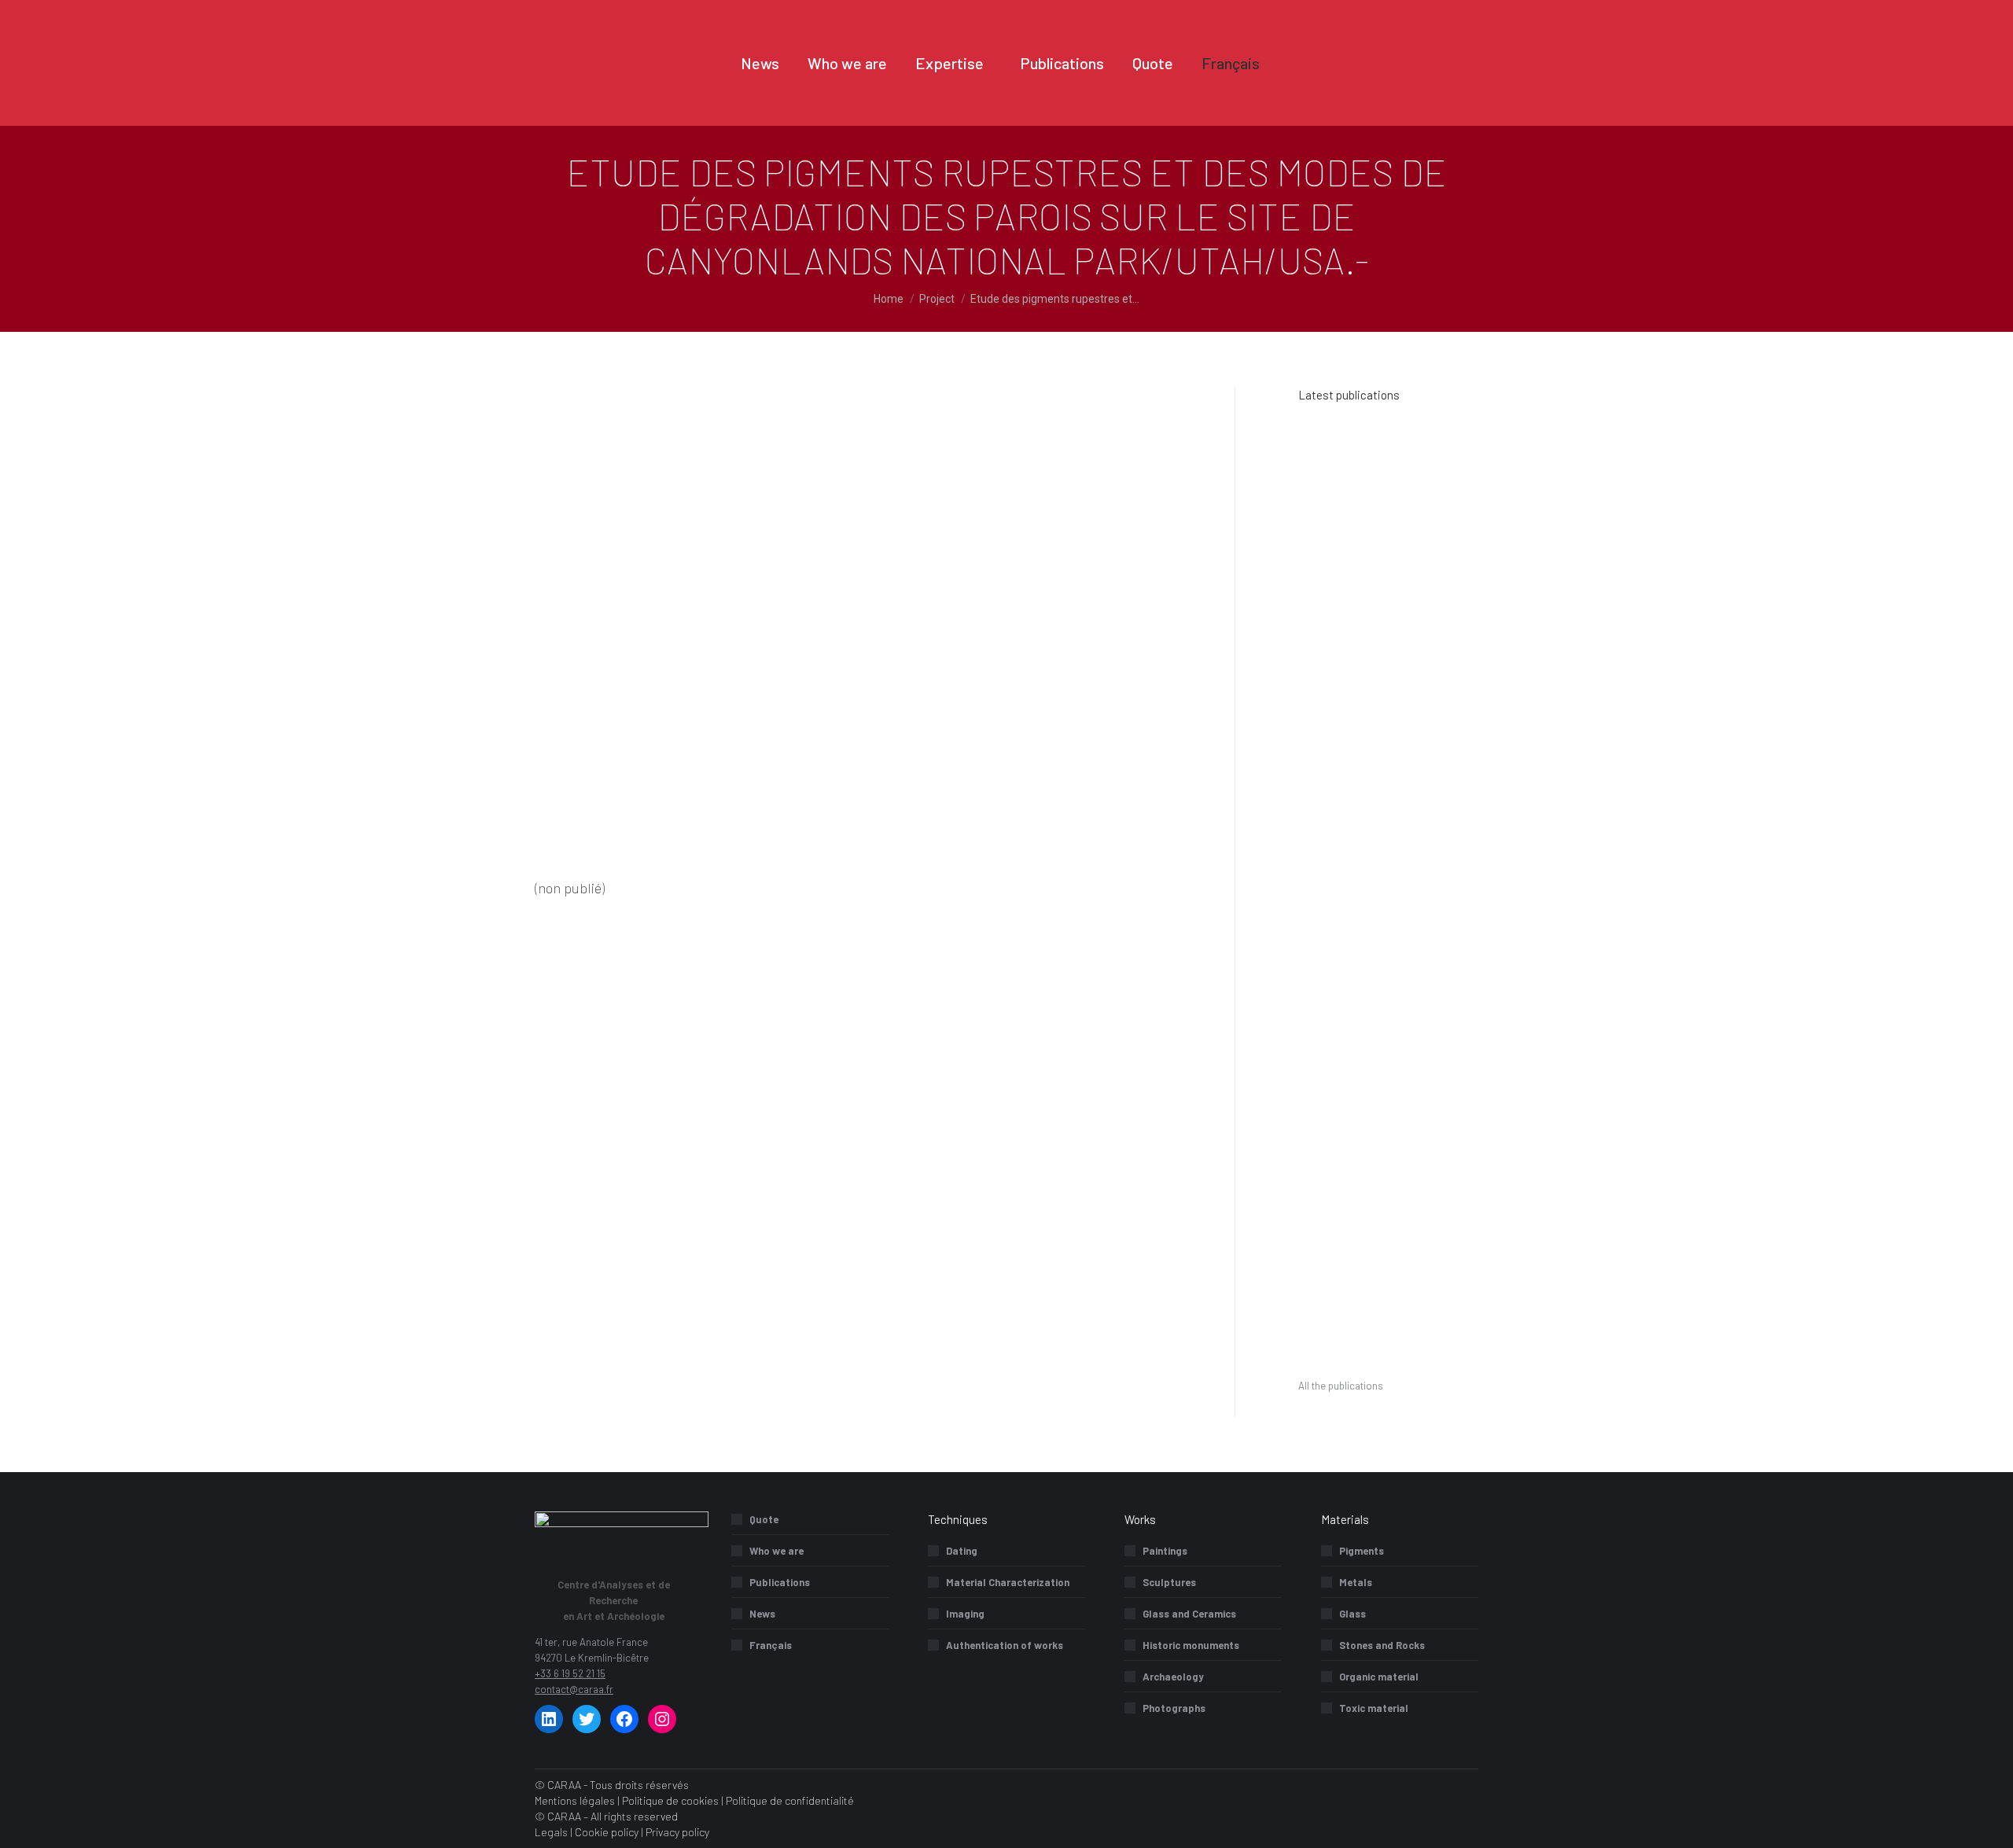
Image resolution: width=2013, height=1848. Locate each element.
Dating (962, 1551)
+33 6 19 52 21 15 (570, 1673)
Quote (764, 1519)
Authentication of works (1005, 1645)
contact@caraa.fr (574, 1689)
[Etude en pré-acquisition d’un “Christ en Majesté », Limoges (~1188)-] (1329, 1058)
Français (771, 1645)
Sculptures (1169, 1582)
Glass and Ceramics (1189, 1614)
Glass (1352, 1614)
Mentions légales (575, 1800)
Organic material (1379, 1677)
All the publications (1341, 1386)
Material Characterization (1008, 1582)
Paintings (1165, 1551)
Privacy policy (677, 1832)
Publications (780, 1582)
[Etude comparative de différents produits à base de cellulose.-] (1389, 816)
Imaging (965, 1614)
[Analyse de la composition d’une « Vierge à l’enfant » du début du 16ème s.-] (1389, 937)
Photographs (1174, 1708)
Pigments (1362, 1551)
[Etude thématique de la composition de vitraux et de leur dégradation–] (1329, 876)
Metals (1356, 1582)
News (762, 1614)
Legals (551, 1832)
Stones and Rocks (1382, 1645)
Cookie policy (607, 1832)
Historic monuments (1191, 1645)
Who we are (776, 1551)
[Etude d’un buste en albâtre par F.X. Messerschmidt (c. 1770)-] (1389, 998)
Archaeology (1173, 1677)
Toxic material (1374, 1708)
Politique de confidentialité (790, 1800)
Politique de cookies (670, 1800)
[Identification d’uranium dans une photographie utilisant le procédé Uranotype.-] (1329, 513)
